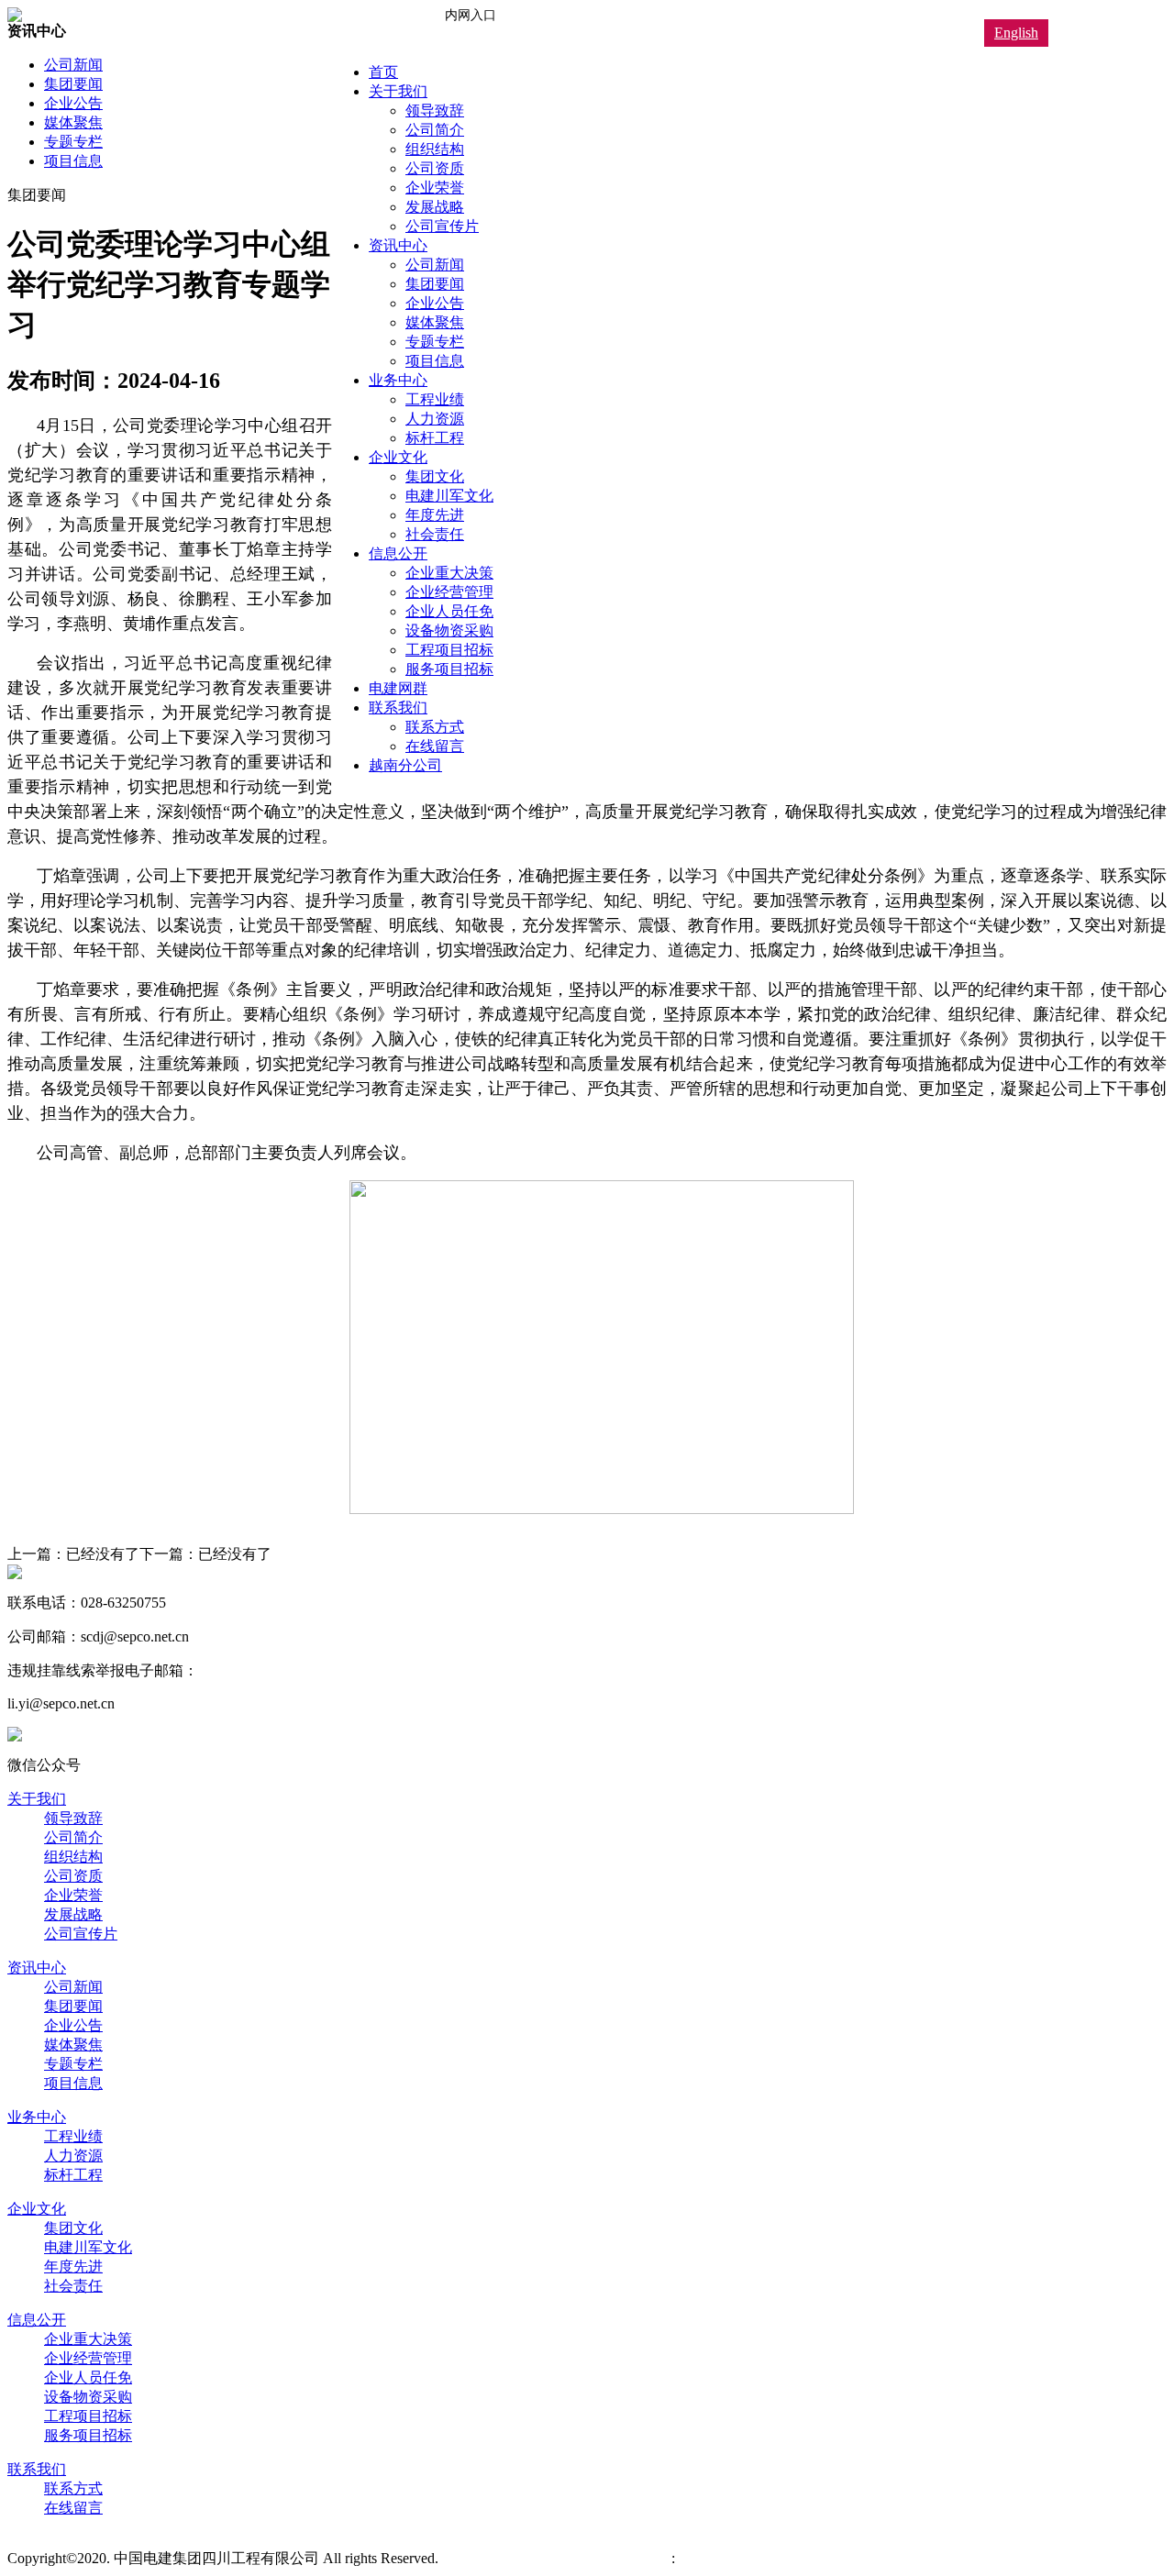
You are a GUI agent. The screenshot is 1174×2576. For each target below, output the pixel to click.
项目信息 (435, 361)
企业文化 (398, 457)
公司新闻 (435, 265)
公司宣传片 (442, 226)
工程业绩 (435, 399)
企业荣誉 (435, 188)
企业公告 (435, 303)
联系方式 (435, 727)
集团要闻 (435, 284)
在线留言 (435, 746)
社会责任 (435, 534)
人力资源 (435, 419)
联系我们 (398, 708)
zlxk (687, 2558)
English (1016, 33)
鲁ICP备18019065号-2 (513, 2558)
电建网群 (398, 688)
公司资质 (435, 168)
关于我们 (398, 91)
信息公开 (398, 553)
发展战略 (435, 207)
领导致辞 (435, 111)
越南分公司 (405, 765)
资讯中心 (398, 245)
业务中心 (398, 380)
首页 (383, 72)
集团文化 (435, 476)
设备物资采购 (449, 630)
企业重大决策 (449, 573)
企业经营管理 (449, 592)
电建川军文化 (449, 496)
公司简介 (435, 130)
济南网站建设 (627, 2558)
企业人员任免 (449, 611)
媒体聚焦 (435, 322)
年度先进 (435, 515)
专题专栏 (435, 342)
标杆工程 (435, 438)
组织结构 (435, 149)
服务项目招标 (449, 669)
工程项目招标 (449, 650)
